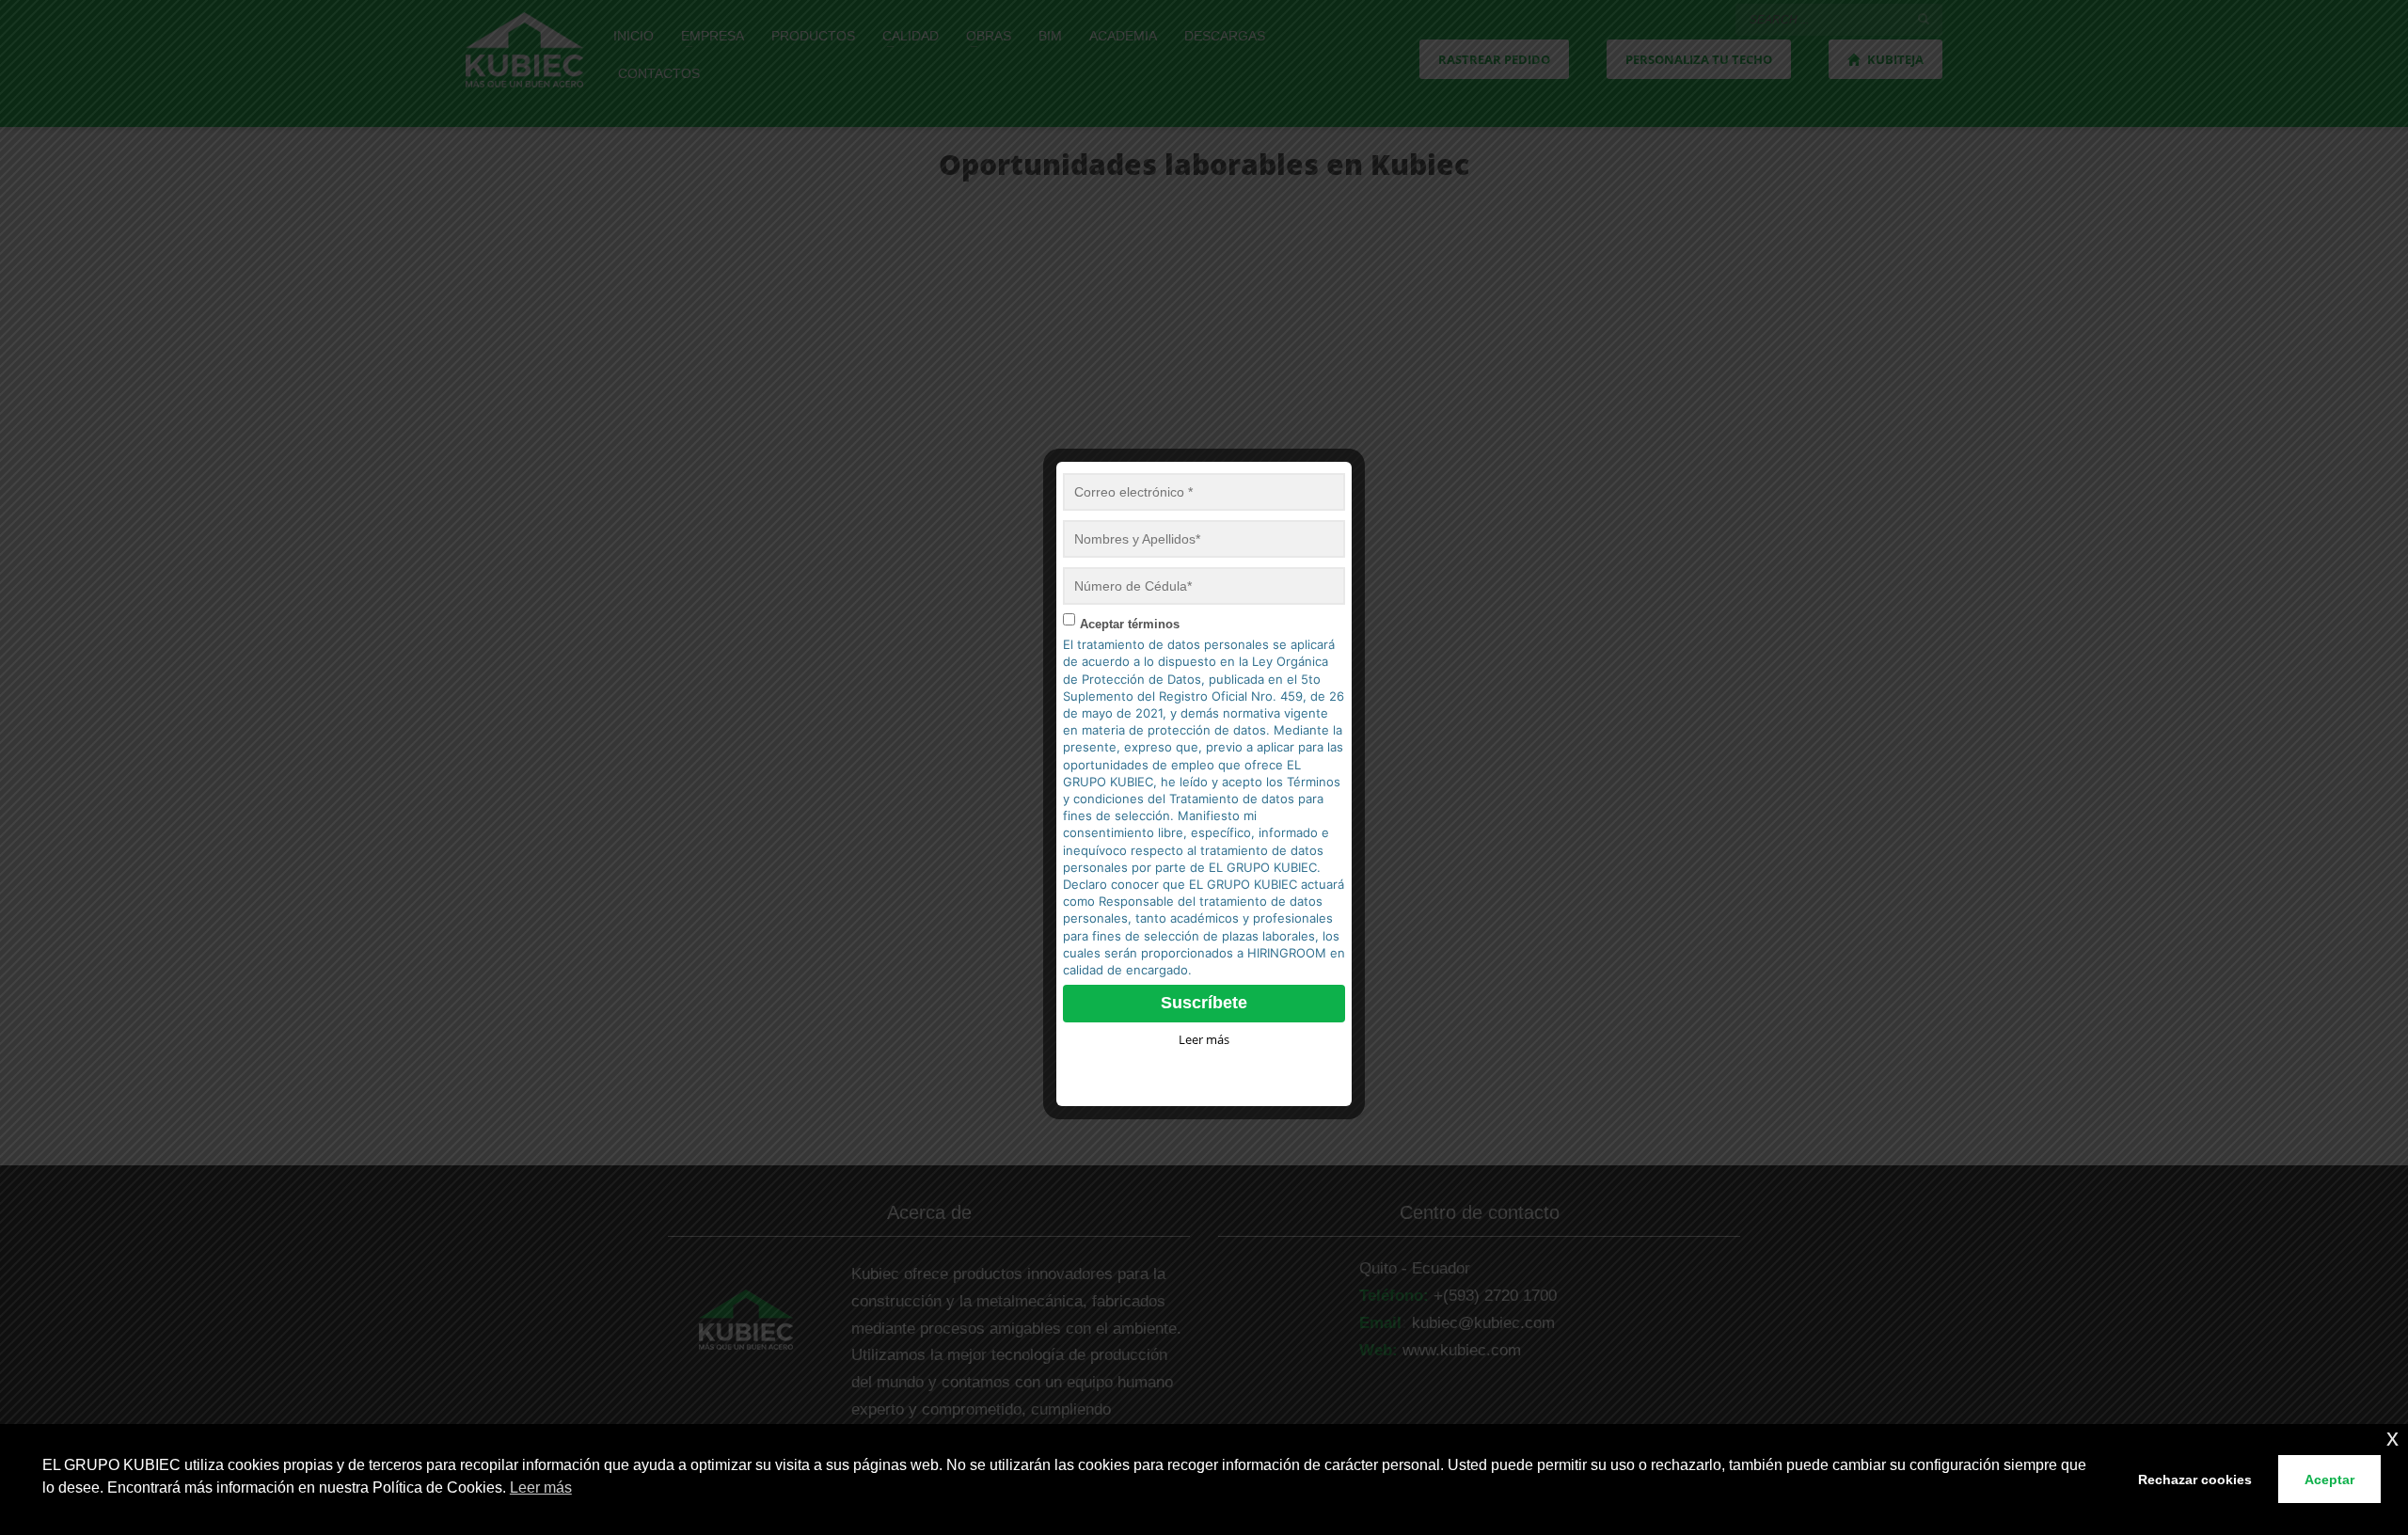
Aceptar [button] (2329, 1480)
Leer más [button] (541, 1488)
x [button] (2392, 1438)
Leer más (1204, 1039)
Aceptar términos (1130, 624)
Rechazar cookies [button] (2195, 1480)
